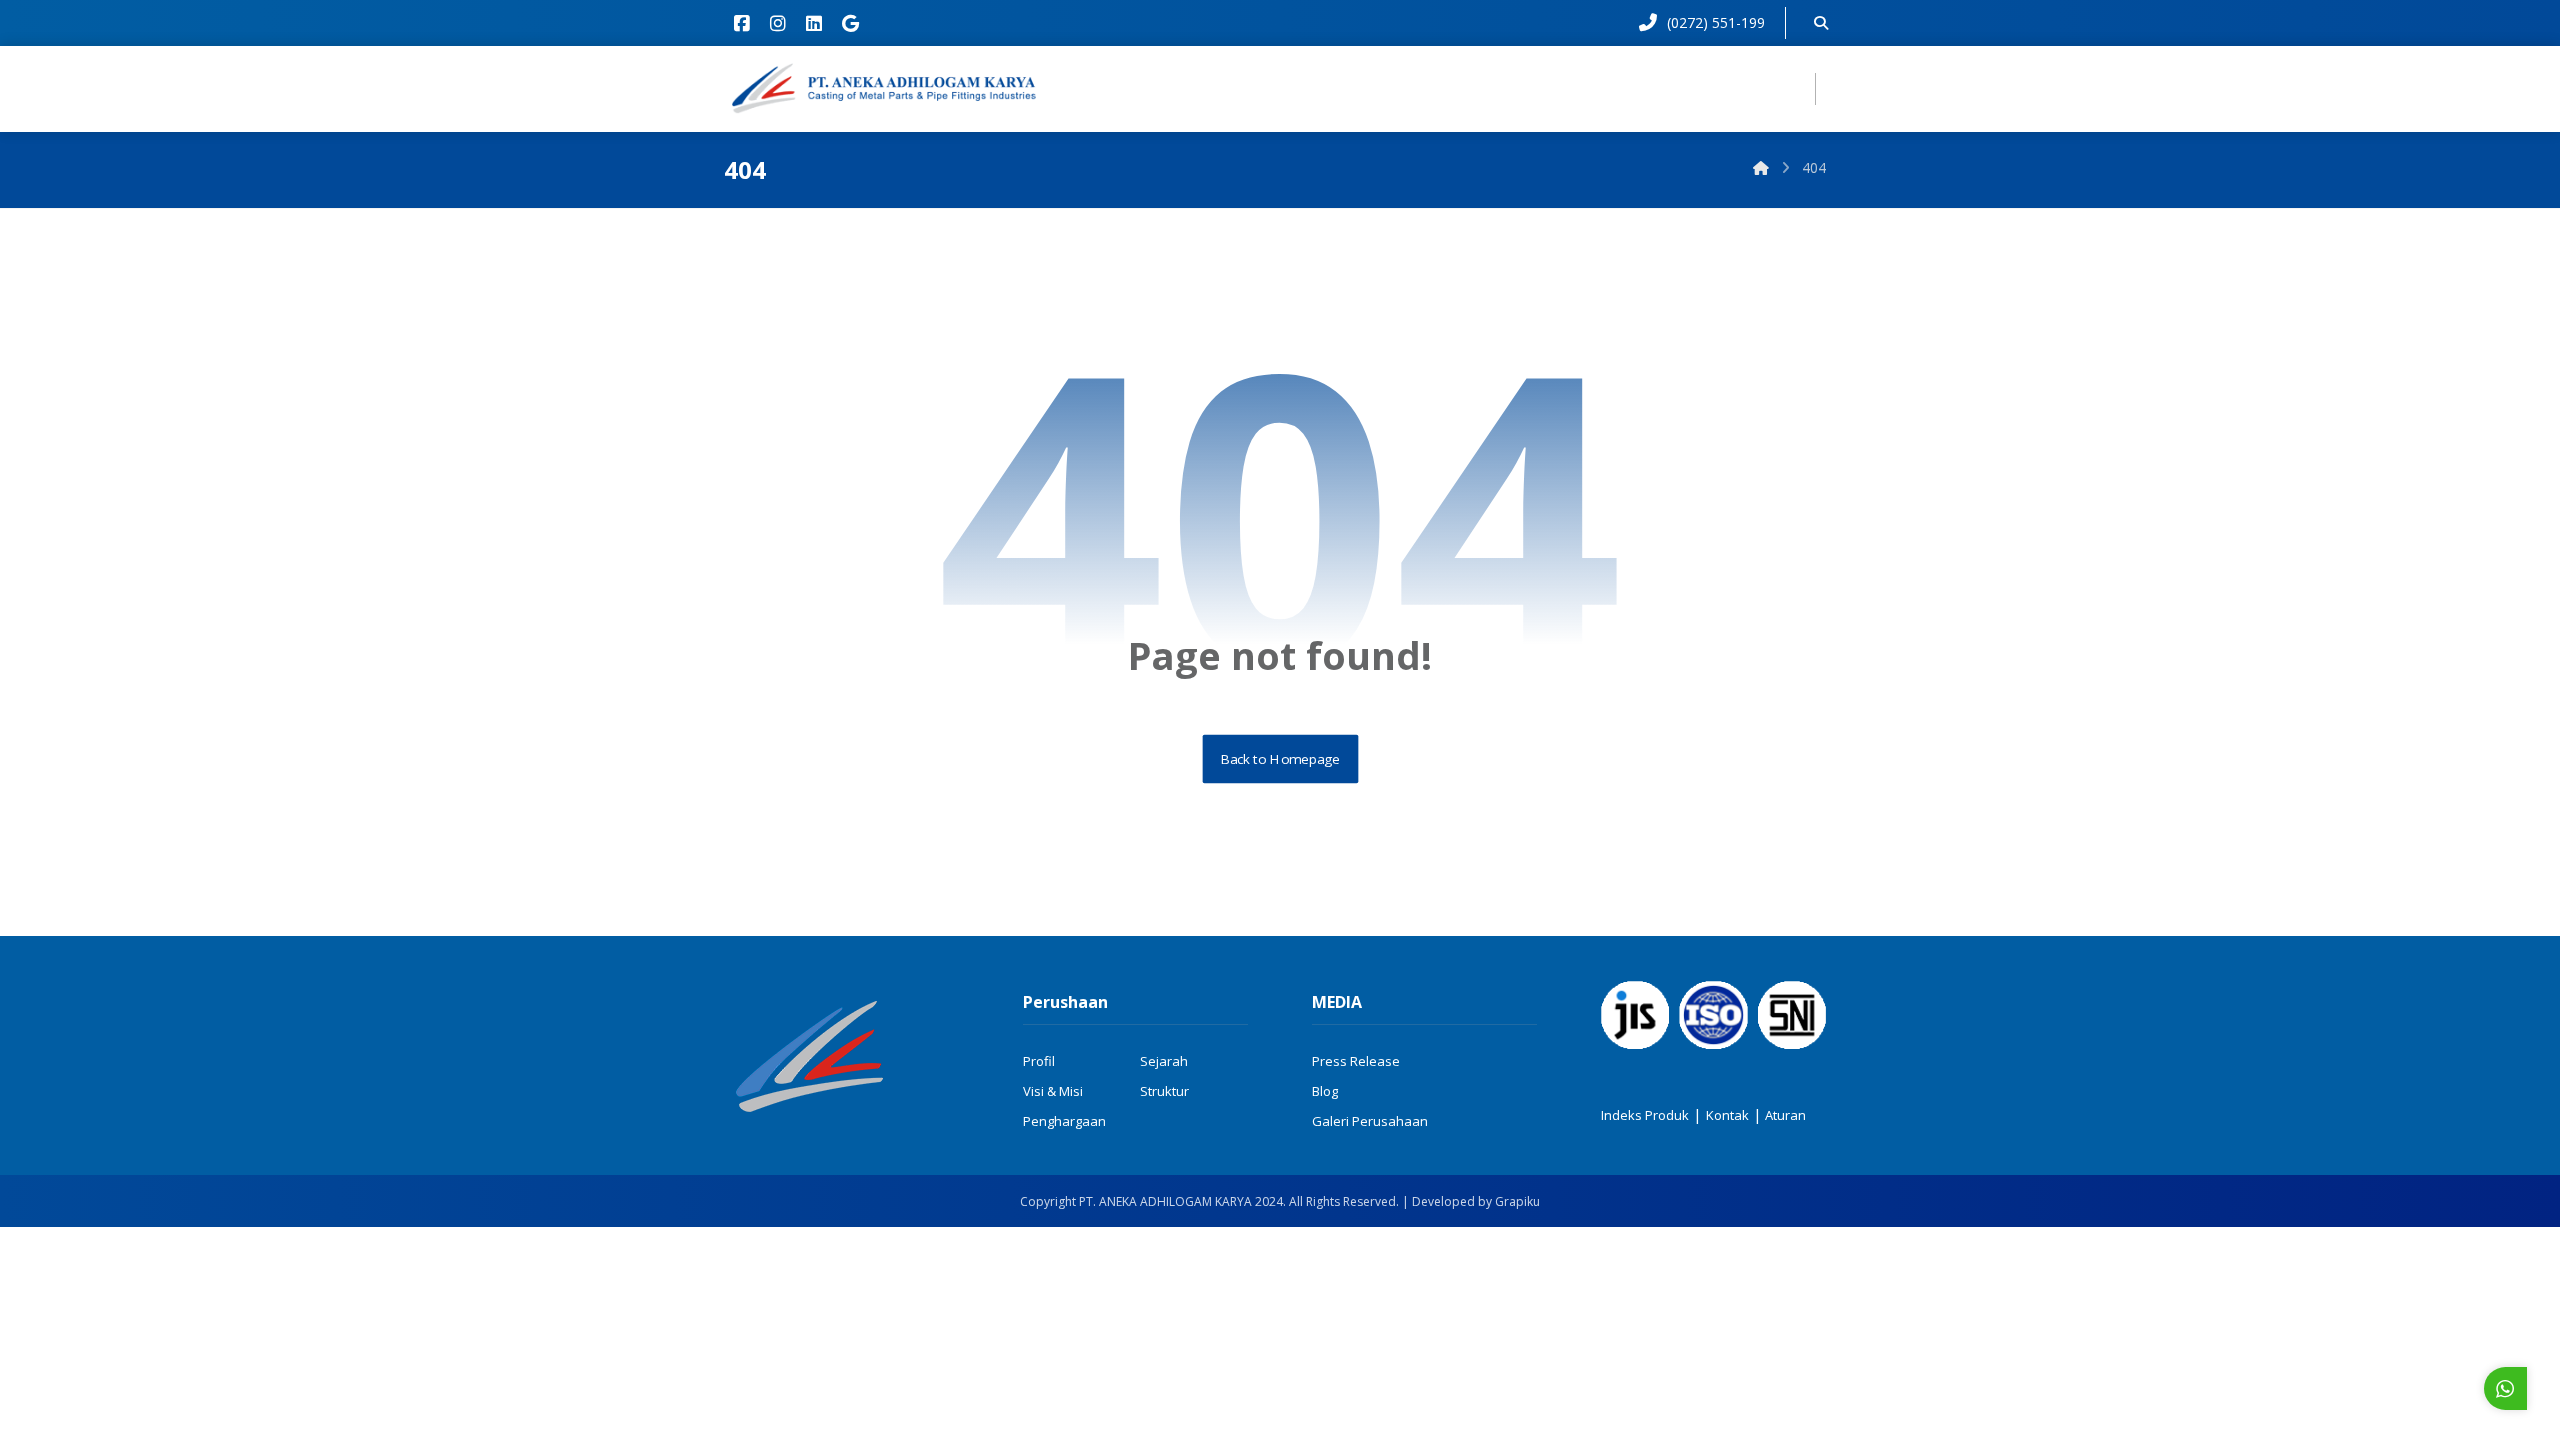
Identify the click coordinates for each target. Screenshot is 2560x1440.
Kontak (1727, 1115)
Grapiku (1517, 1201)
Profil (1039, 1061)
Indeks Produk (1645, 1115)
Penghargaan (1064, 1121)
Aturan (1784, 1115)
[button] (742, 23)
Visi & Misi (1053, 1091)
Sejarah (1164, 1061)
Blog (1325, 1091)
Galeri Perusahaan (1370, 1121)
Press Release (1356, 1061)
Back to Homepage (1280, 759)
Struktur (1164, 1091)
